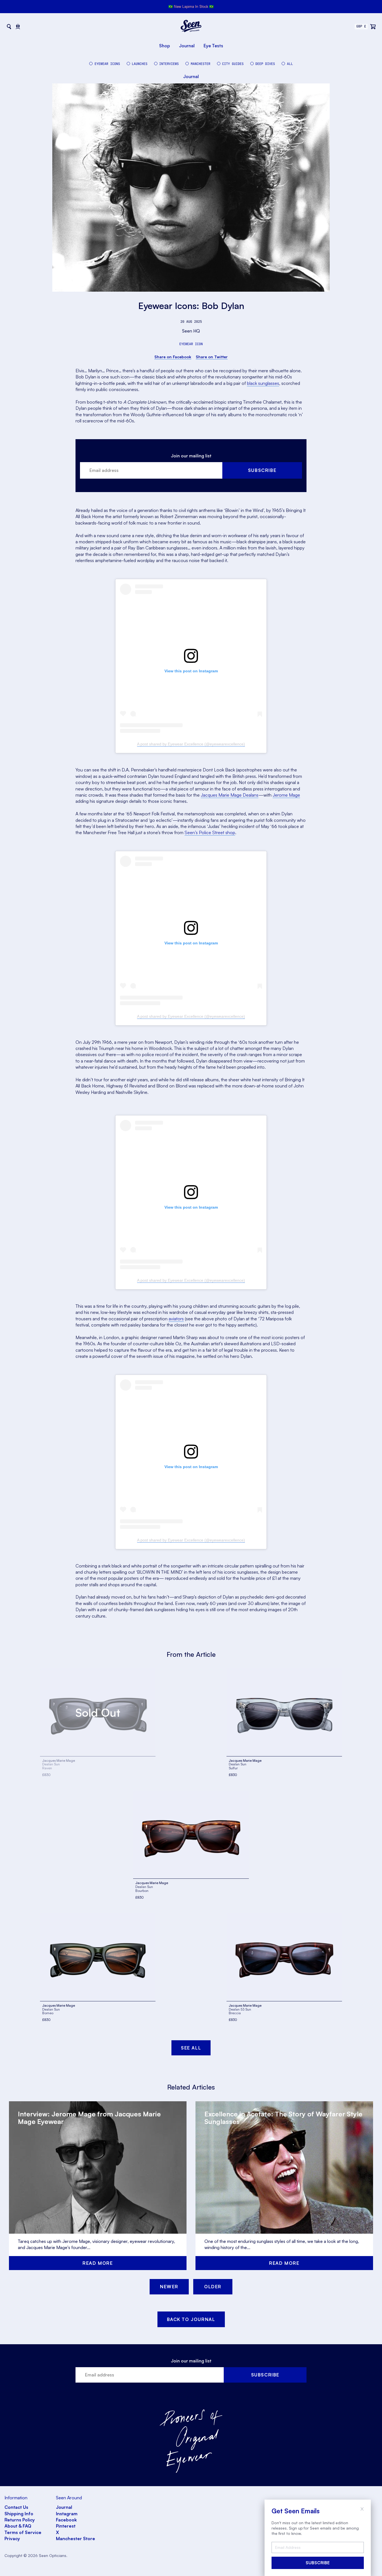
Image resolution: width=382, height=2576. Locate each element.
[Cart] (373, 27)
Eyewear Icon (191, 344)
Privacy (12, 2538)
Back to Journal (191, 2319)
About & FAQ (18, 2526)
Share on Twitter (212, 357)
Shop (165, 46)
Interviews (169, 64)
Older (213, 2287)
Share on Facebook (173, 357)
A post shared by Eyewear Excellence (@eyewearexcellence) (191, 744)
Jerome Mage (286, 795)
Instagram (67, 2514)
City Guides (233, 64)
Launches (140, 64)
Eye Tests (213, 46)
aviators (176, 1319)
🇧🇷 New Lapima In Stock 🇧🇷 (191, 6)
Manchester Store (76, 2538)
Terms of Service (23, 2532)
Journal (187, 46)
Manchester (201, 64)
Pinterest (66, 2526)
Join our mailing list (191, 456)
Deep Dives (265, 64)
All (290, 64)
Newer (169, 2287)
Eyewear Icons (107, 64)
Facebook (66, 2520)
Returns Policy (20, 2520)
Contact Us (16, 2507)
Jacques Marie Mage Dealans (230, 795)
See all (191, 2048)
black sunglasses (263, 383)
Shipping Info (19, 2514)
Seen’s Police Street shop (210, 832)
